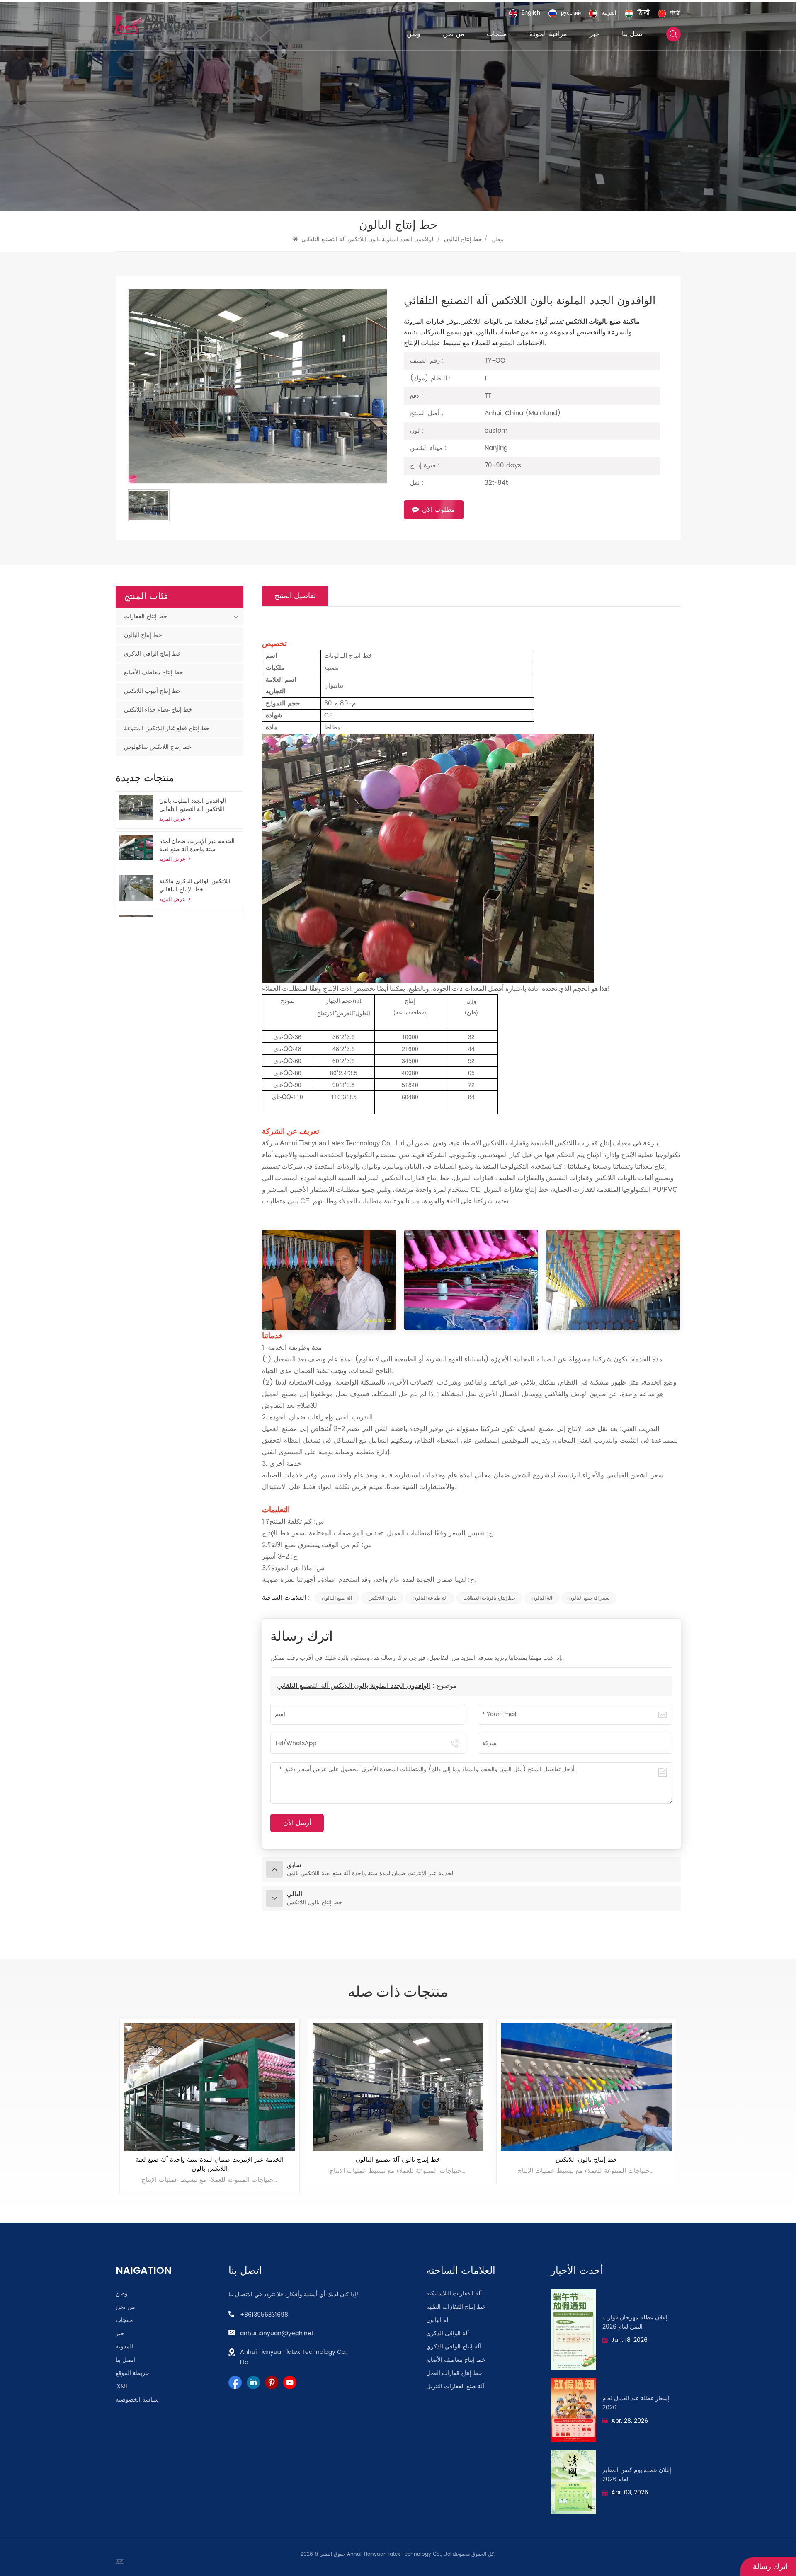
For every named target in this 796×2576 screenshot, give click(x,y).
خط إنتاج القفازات (146, 616)
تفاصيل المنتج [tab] (295, 596)
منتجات (497, 34)
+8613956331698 (264, 2315)
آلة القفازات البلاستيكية (454, 2294)
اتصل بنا (633, 34)
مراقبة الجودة (548, 34)
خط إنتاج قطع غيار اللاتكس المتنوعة (167, 728)
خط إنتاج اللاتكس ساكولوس (158, 747)
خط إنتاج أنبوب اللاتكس (152, 691)
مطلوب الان (439, 510)
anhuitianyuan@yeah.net (277, 2333)
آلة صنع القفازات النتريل (455, 2387)
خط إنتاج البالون (143, 635)
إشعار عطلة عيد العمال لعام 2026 (636, 2403)
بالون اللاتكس (382, 1598)
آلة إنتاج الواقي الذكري (454, 2347)
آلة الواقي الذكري (448, 2334)
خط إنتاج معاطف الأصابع (154, 672)
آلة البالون (542, 1598)
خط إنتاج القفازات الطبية (456, 2307)
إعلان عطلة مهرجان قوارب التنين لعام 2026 (635, 2322)
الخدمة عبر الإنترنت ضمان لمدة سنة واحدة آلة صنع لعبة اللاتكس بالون (197, 845)
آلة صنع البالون (337, 1598)
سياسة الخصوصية (137, 2400)
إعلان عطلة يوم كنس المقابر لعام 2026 (637, 2475)
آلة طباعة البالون (430, 1598)
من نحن (454, 34)
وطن (414, 34)
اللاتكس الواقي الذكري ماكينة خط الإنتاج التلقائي (195, 886)
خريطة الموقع (132, 2373)
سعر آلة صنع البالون (589, 1598)
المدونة (124, 2347)
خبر (595, 34)
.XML (122, 2387)
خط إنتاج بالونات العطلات (489, 1598)
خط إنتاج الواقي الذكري (153, 654)
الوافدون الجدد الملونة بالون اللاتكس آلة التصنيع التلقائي (354, 1686)
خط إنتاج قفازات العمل (454, 2373)
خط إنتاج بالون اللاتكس (210, 2160)
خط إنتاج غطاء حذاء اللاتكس (158, 710)
